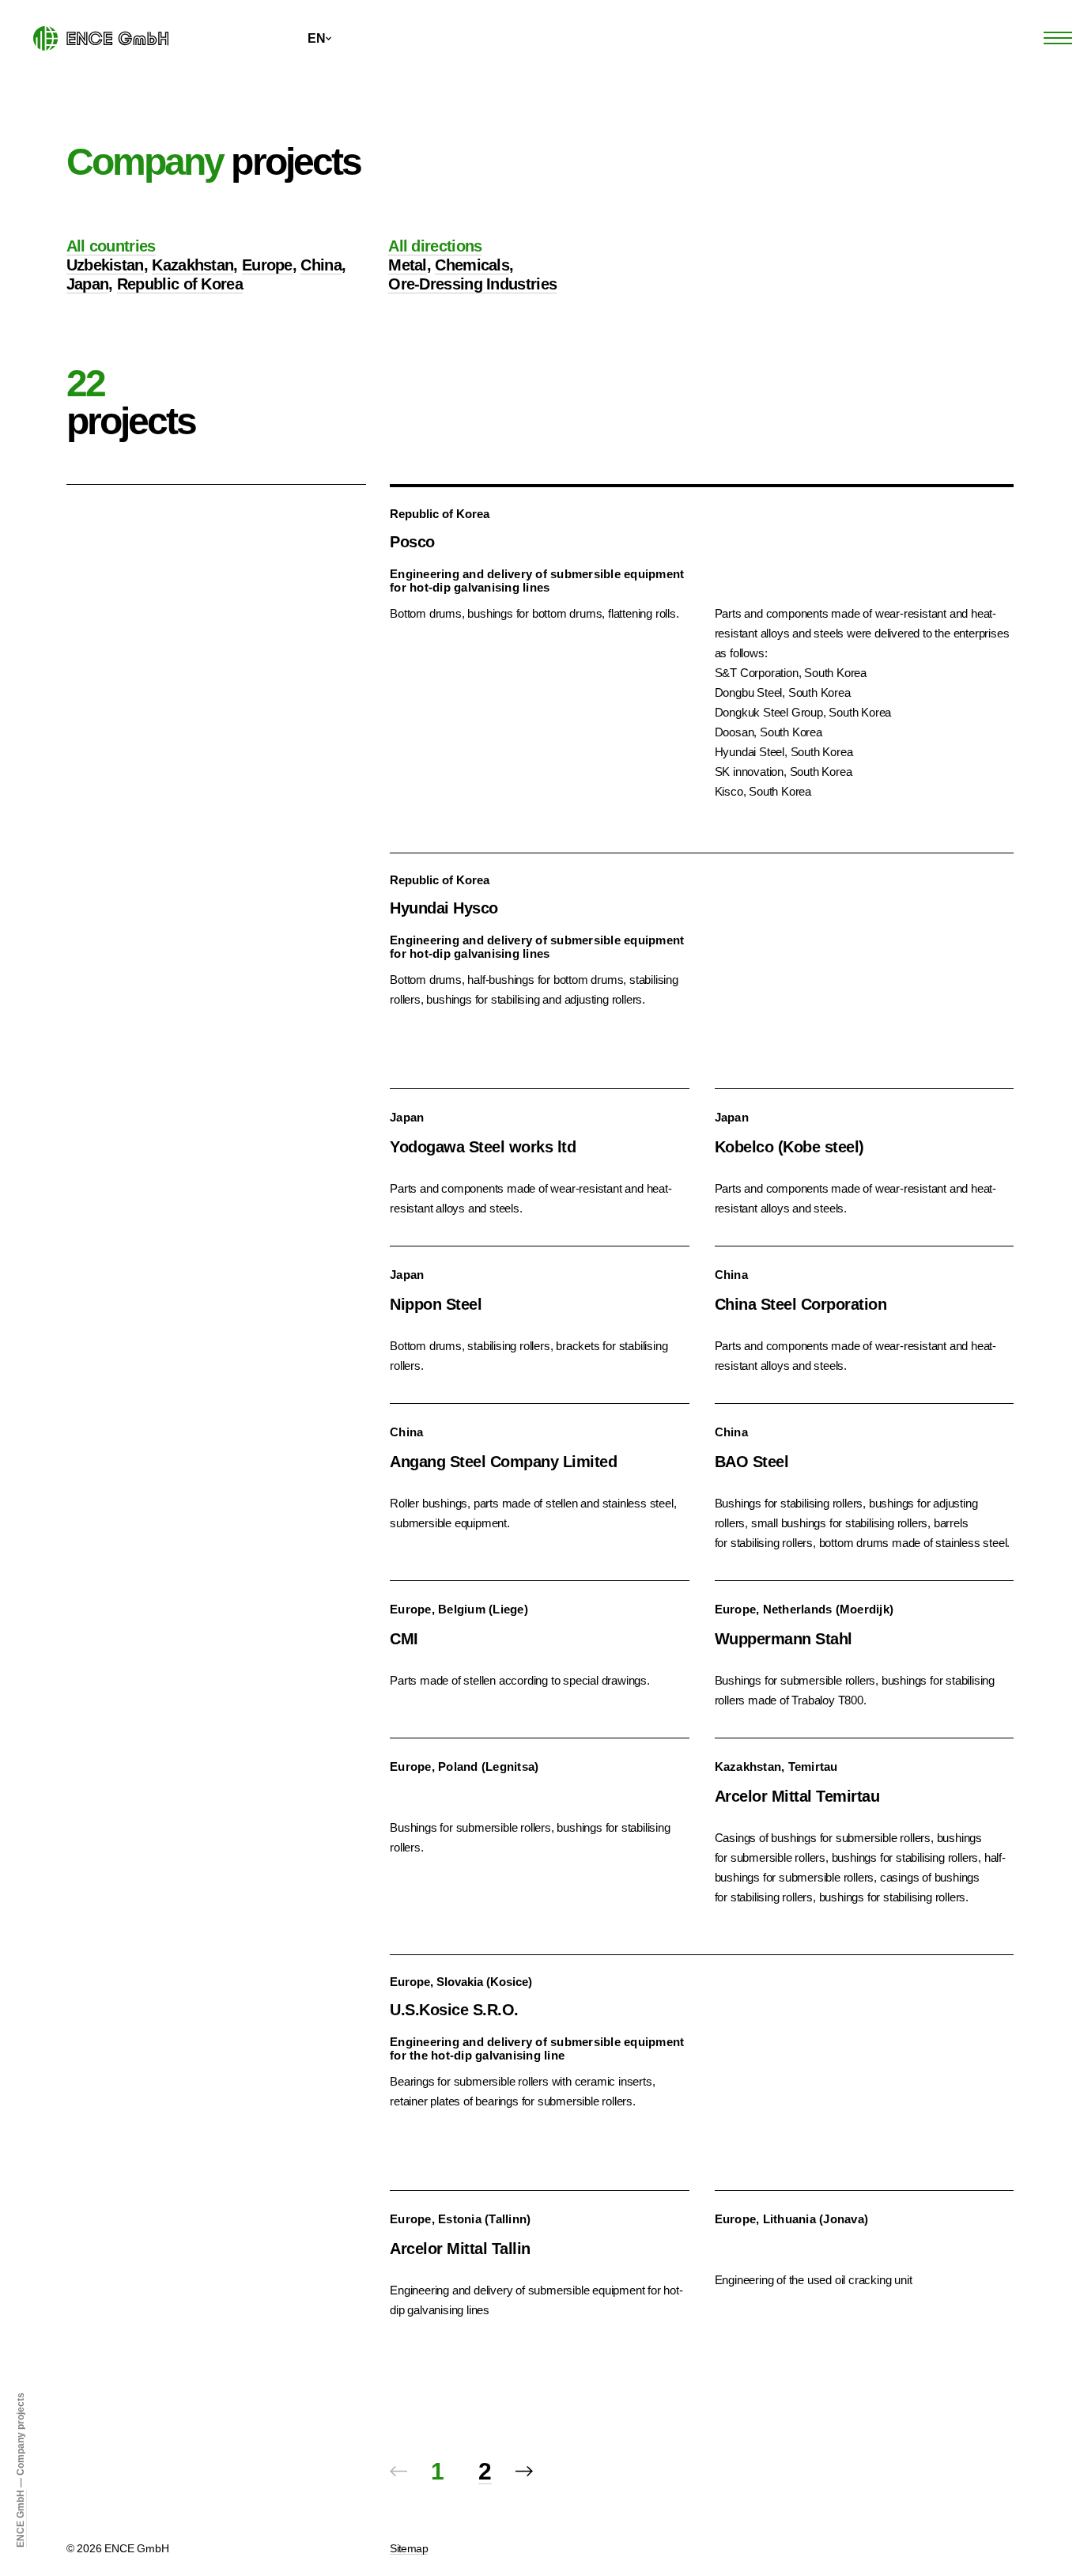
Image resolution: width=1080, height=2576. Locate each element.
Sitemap (409, 2548)
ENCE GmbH (21, 2519)
